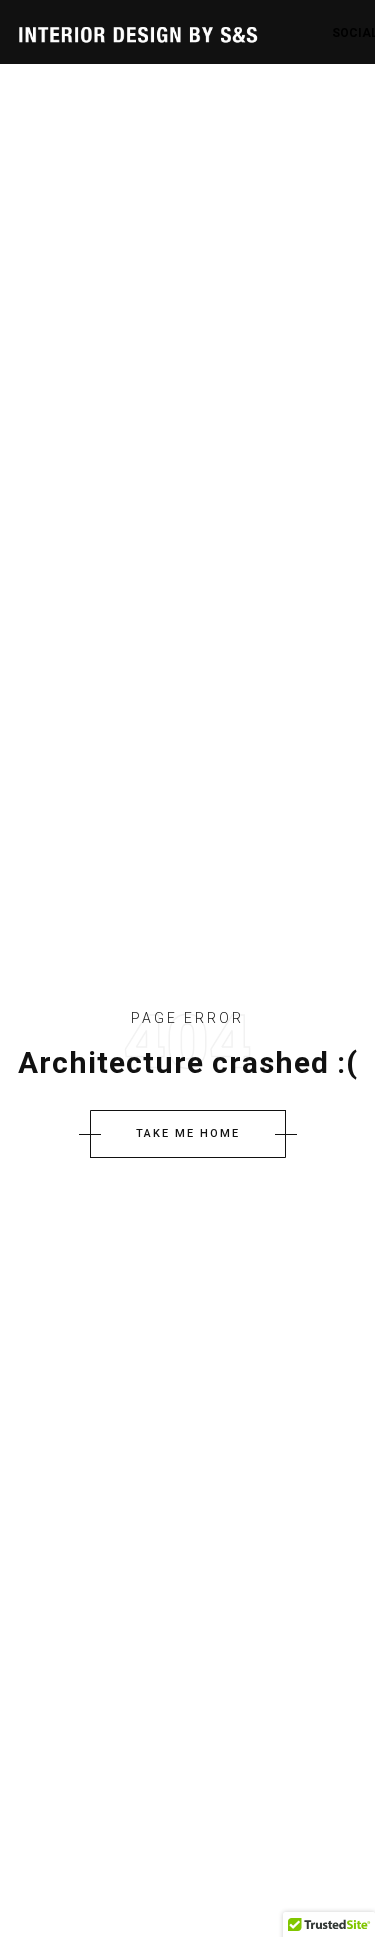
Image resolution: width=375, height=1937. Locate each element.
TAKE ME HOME (188, 1133)
